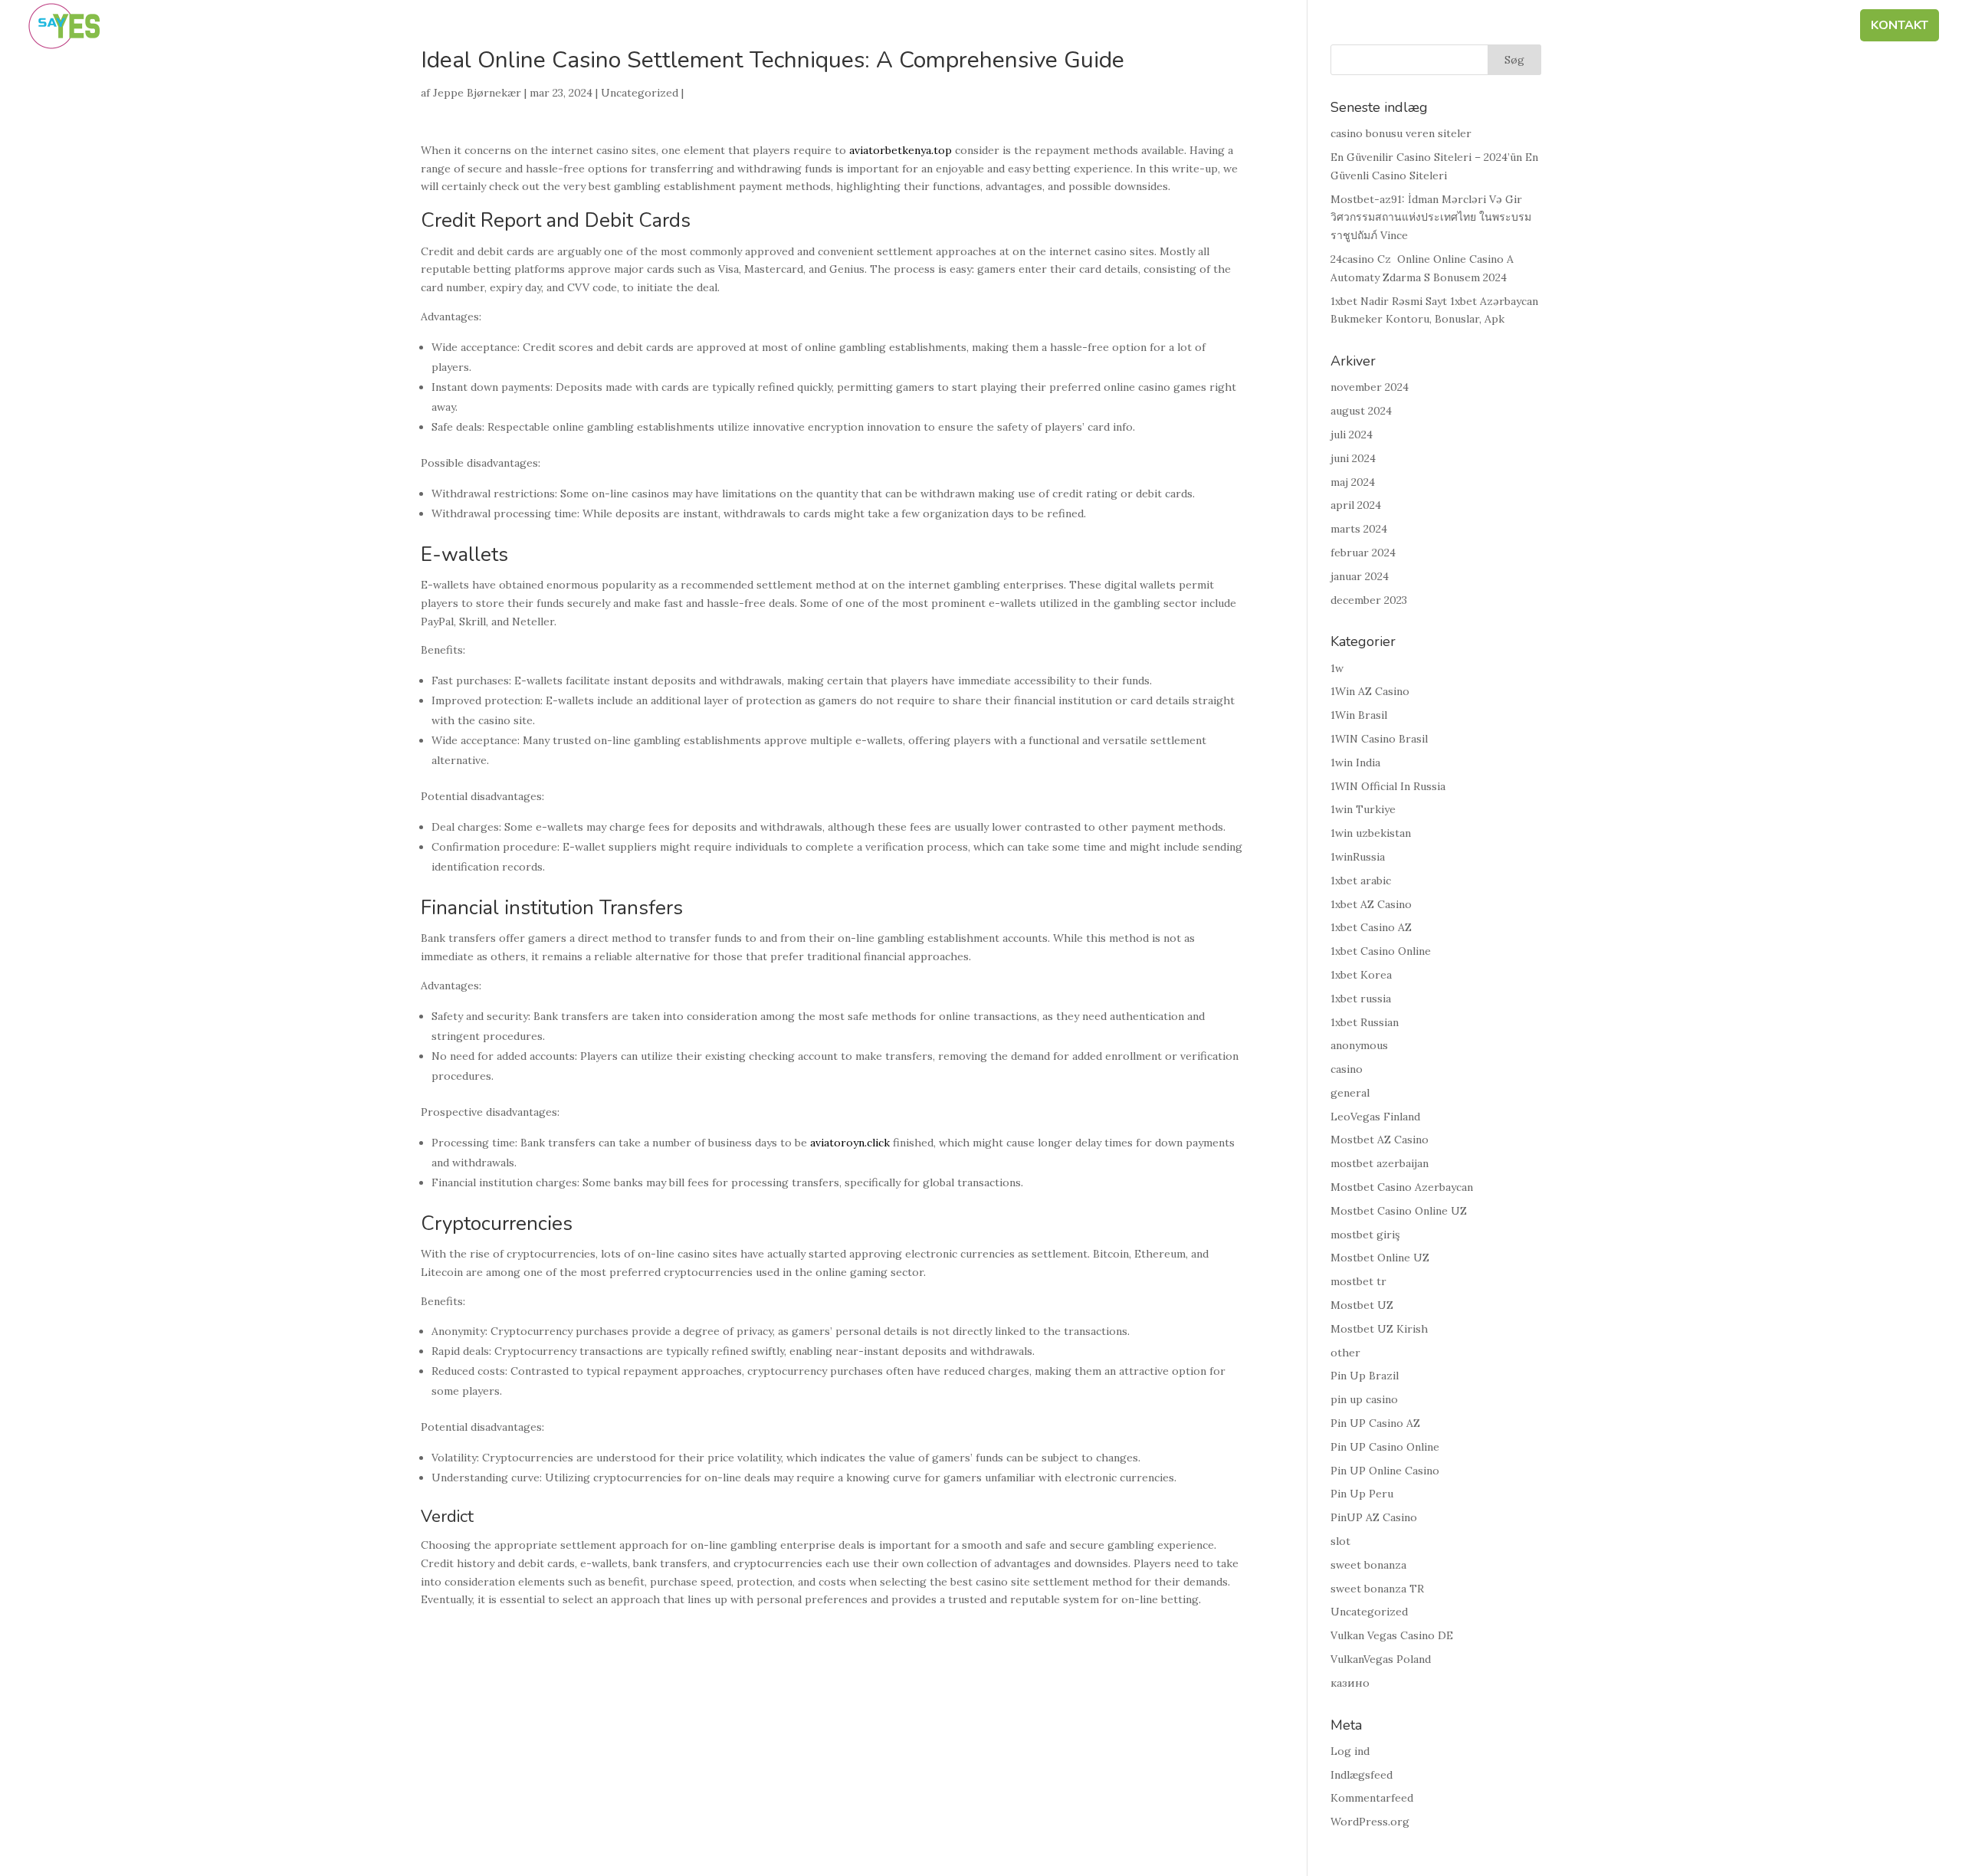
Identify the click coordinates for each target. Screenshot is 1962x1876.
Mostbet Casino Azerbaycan (1402, 1187)
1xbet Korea (1361, 975)
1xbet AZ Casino (1371, 904)
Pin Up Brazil (1365, 1376)
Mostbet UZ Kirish (1379, 1329)
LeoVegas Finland (1375, 1117)
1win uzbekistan (1371, 833)
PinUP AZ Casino (1374, 1517)
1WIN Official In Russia (1388, 786)
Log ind (1350, 1751)
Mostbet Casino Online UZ (1399, 1211)
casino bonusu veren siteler (1401, 133)
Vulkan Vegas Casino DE (1392, 1635)
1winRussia (1358, 857)
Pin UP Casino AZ (1375, 1423)
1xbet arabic (1361, 881)
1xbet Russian (1365, 1022)
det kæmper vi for (1534, 27)
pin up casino (1364, 1399)
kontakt (1900, 27)
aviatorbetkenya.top (901, 150)
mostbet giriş (1365, 1235)
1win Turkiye (1363, 809)
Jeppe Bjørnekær (477, 93)
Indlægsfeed (1362, 1775)
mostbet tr (1358, 1281)
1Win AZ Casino (1370, 691)
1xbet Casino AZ (1371, 927)
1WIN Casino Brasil (1379, 739)
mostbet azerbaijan (1380, 1163)
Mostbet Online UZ (1380, 1258)
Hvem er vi (1419, 27)
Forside (1339, 27)
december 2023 (1369, 600)
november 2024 (1370, 387)
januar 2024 (1360, 576)
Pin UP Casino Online (1385, 1447)
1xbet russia (1361, 999)
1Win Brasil (1359, 715)
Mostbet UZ (1362, 1305)
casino (1347, 1069)
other (1345, 1353)
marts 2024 (1359, 529)
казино (1350, 1683)
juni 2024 (1353, 458)
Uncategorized (640, 93)
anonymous (1359, 1045)
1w (1337, 668)
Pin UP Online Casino (1385, 1471)
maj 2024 (1353, 482)
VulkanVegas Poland (1381, 1659)
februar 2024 (1363, 553)
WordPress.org (1370, 1822)
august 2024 (1361, 411)
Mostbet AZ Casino (1380, 1140)
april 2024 (1356, 505)
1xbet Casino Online (1381, 951)
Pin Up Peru (1362, 1494)
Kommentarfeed (1372, 1798)
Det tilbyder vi (1666, 27)
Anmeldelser (1796, 27)
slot (1340, 1541)
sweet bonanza (1368, 1565)
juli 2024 (1352, 435)
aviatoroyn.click (850, 1143)
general (1350, 1093)
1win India (1355, 763)
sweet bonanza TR (1377, 1589)
